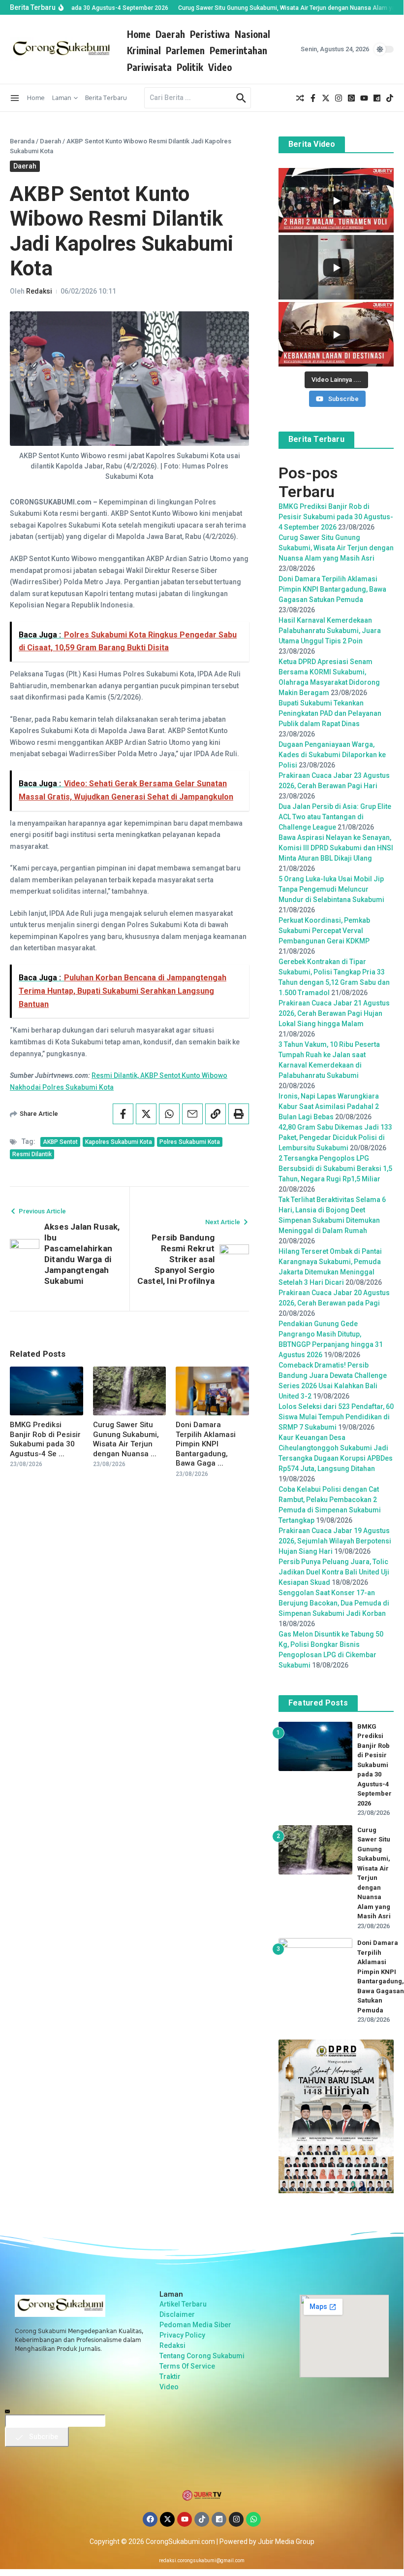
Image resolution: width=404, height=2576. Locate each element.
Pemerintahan (238, 50)
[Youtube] (185, 2519)
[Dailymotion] (219, 2519)
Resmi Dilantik (32, 1154)
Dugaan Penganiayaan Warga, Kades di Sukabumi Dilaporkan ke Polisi (332, 755)
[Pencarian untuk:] (189, 98)
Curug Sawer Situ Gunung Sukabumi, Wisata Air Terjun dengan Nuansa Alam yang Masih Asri (336, 548)
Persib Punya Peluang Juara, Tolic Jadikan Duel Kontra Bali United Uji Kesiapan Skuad (334, 1572)
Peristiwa (210, 34)
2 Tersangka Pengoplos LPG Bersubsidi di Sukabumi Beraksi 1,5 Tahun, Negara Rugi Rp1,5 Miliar (335, 1169)
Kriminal (144, 50)
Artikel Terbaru (183, 2304)
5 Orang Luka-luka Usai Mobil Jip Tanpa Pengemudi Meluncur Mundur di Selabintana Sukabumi (331, 889)
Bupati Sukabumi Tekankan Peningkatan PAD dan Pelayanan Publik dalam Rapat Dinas (330, 713)
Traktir (170, 2376)
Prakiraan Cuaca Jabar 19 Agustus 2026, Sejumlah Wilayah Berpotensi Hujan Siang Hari (335, 1541)
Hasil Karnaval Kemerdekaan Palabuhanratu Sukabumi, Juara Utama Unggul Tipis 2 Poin (330, 631)
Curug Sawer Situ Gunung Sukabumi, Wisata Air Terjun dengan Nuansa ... (126, 1439)
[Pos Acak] (300, 98)
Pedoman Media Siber (195, 2325)
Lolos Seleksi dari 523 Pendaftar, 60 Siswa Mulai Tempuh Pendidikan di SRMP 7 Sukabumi (336, 1417)
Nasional (252, 34)
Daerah (170, 34)
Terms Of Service (187, 2366)
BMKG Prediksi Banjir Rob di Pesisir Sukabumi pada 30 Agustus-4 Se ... (45, 1439)
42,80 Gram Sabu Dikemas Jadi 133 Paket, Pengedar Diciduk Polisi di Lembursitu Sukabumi (335, 1137)
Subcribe (43, 2437)
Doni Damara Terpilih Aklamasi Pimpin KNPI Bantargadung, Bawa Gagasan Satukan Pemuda (332, 589)
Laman (62, 98)
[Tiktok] (202, 2519)
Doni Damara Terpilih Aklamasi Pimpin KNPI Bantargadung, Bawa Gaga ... (206, 1444)
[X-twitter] (167, 2519)
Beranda (22, 141)
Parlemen (185, 50)
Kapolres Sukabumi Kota (119, 1142)
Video (220, 67)
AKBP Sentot (60, 1142)
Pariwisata (149, 67)
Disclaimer (177, 2314)
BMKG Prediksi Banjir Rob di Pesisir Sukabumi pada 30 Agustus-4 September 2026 (336, 517)
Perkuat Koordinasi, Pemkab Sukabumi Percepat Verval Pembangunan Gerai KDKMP (324, 931)
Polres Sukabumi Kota (190, 1142)
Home (139, 34)
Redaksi (39, 291)
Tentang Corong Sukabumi (202, 2356)
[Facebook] (150, 2519)
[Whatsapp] (253, 2519)
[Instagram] (236, 2519)
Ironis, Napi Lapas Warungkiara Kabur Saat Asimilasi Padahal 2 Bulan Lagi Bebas (329, 1106)
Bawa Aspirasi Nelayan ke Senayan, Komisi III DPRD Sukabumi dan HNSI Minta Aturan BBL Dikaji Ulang (336, 848)
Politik (190, 67)
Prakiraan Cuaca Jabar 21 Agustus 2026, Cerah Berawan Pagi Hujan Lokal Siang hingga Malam (334, 1013)
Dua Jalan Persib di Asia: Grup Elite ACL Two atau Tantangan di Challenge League (335, 817)
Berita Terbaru (106, 98)
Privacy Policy (182, 2335)
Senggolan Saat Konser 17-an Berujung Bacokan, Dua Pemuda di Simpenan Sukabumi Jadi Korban (334, 1603)
